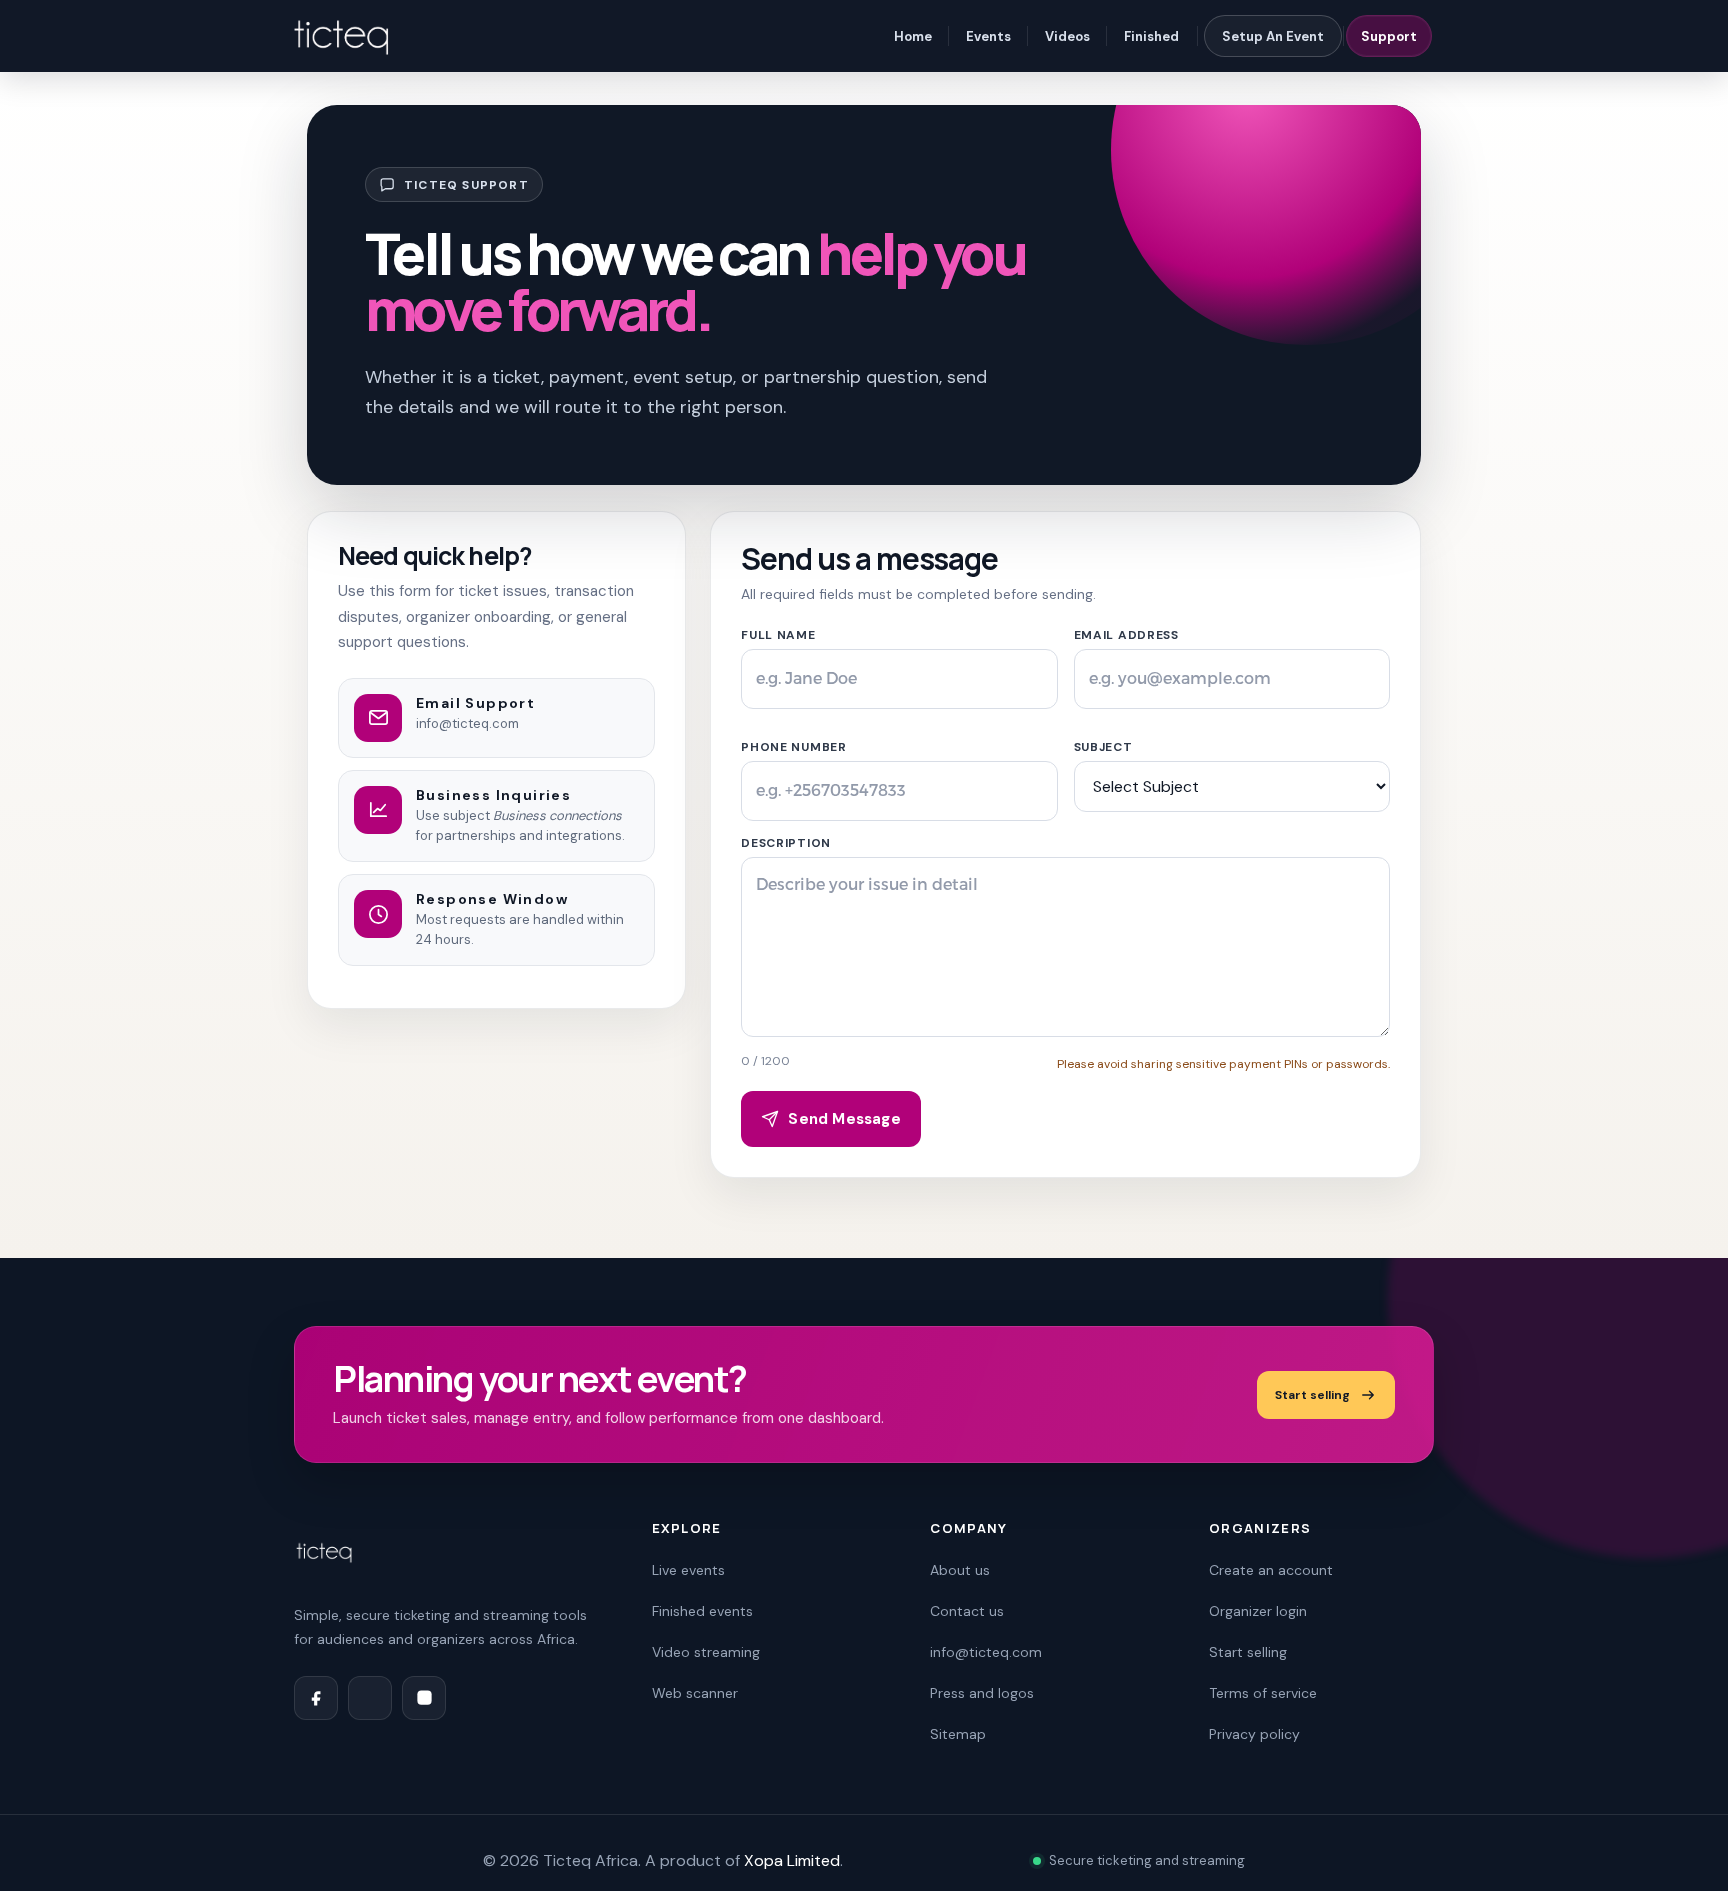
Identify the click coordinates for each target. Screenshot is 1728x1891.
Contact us (967, 1611)
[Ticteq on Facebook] (316, 1698)
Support (1389, 36)
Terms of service (1263, 1693)
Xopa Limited (792, 1860)
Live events (688, 1570)
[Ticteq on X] (370, 1698)
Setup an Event (1273, 36)
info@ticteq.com (467, 723)
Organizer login (1258, 1611)
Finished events (702, 1611)
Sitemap (958, 1734)
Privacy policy (1254, 1734)
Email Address (1126, 635)
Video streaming (706, 1652)
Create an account (1271, 1570)
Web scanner (695, 1693)
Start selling (1312, 1395)
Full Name (778, 635)
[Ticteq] (343, 36)
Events (988, 36)
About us (960, 1570)
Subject (1103, 747)
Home (913, 36)
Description (786, 843)
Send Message (844, 1119)
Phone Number (794, 747)
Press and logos (982, 1693)
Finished (1151, 36)
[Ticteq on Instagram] (424, 1698)
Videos (1067, 36)
